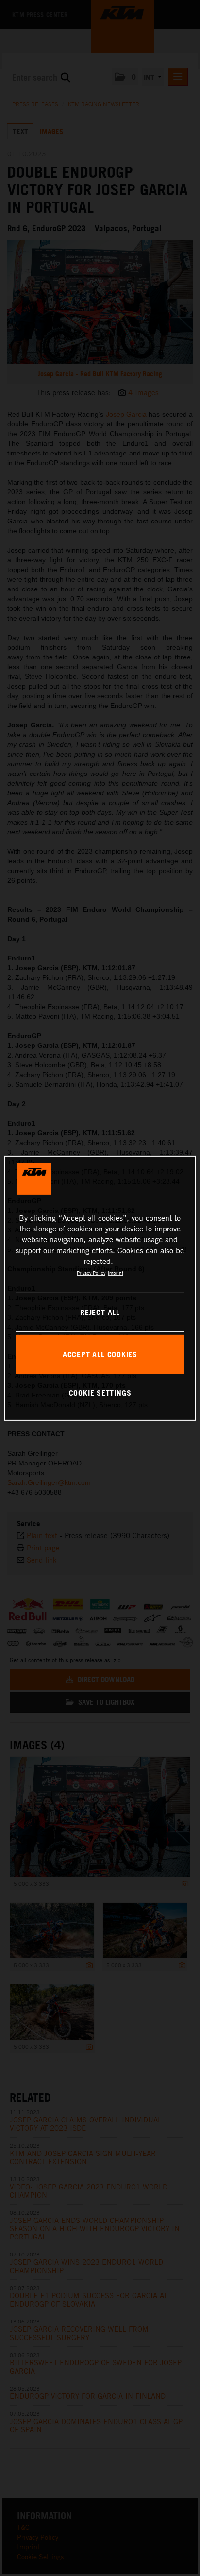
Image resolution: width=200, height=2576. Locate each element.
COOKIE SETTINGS (100, 1393)
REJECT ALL (100, 1312)
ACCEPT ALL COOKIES (100, 1354)
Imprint (116, 1273)
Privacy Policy (91, 1273)
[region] (100, 1288)
